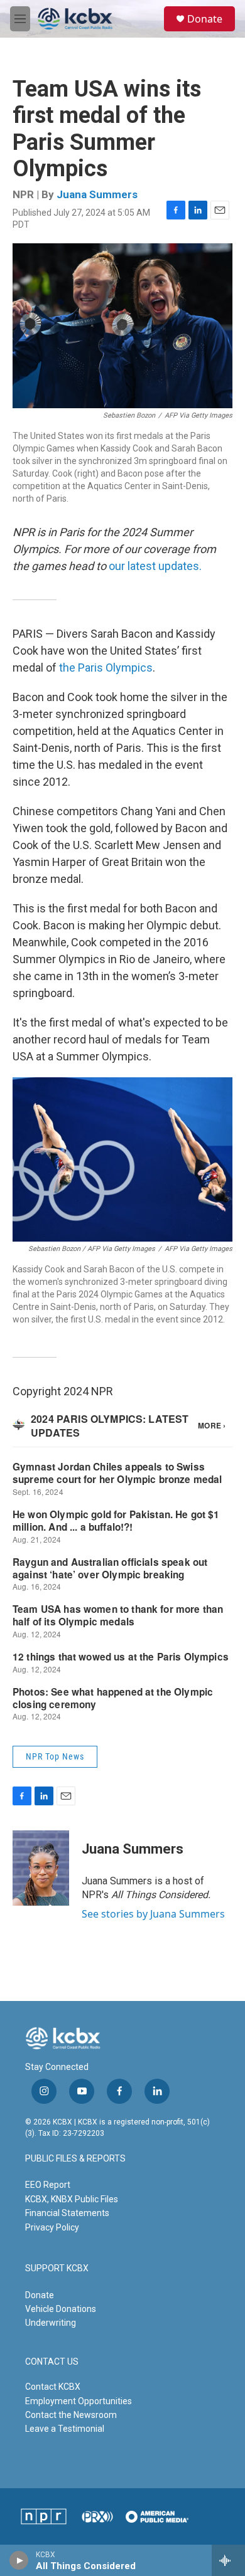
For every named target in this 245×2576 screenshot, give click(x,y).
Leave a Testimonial (65, 2429)
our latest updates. (155, 566)
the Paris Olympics (106, 668)
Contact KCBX (53, 2387)
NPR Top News (55, 1756)
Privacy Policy (52, 2227)
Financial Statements (67, 2213)
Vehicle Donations (61, 2309)
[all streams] (228, 2560)
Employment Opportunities (79, 2401)
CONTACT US (52, 2362)
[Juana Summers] (41, 1868)
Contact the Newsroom (71, 2415)
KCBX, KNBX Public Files (72, 2199)
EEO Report (48, 2185)
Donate (205, 19)
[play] (19, 2560)
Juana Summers (97, 194)
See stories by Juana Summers (153, 1914)
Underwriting (51, 2323)
